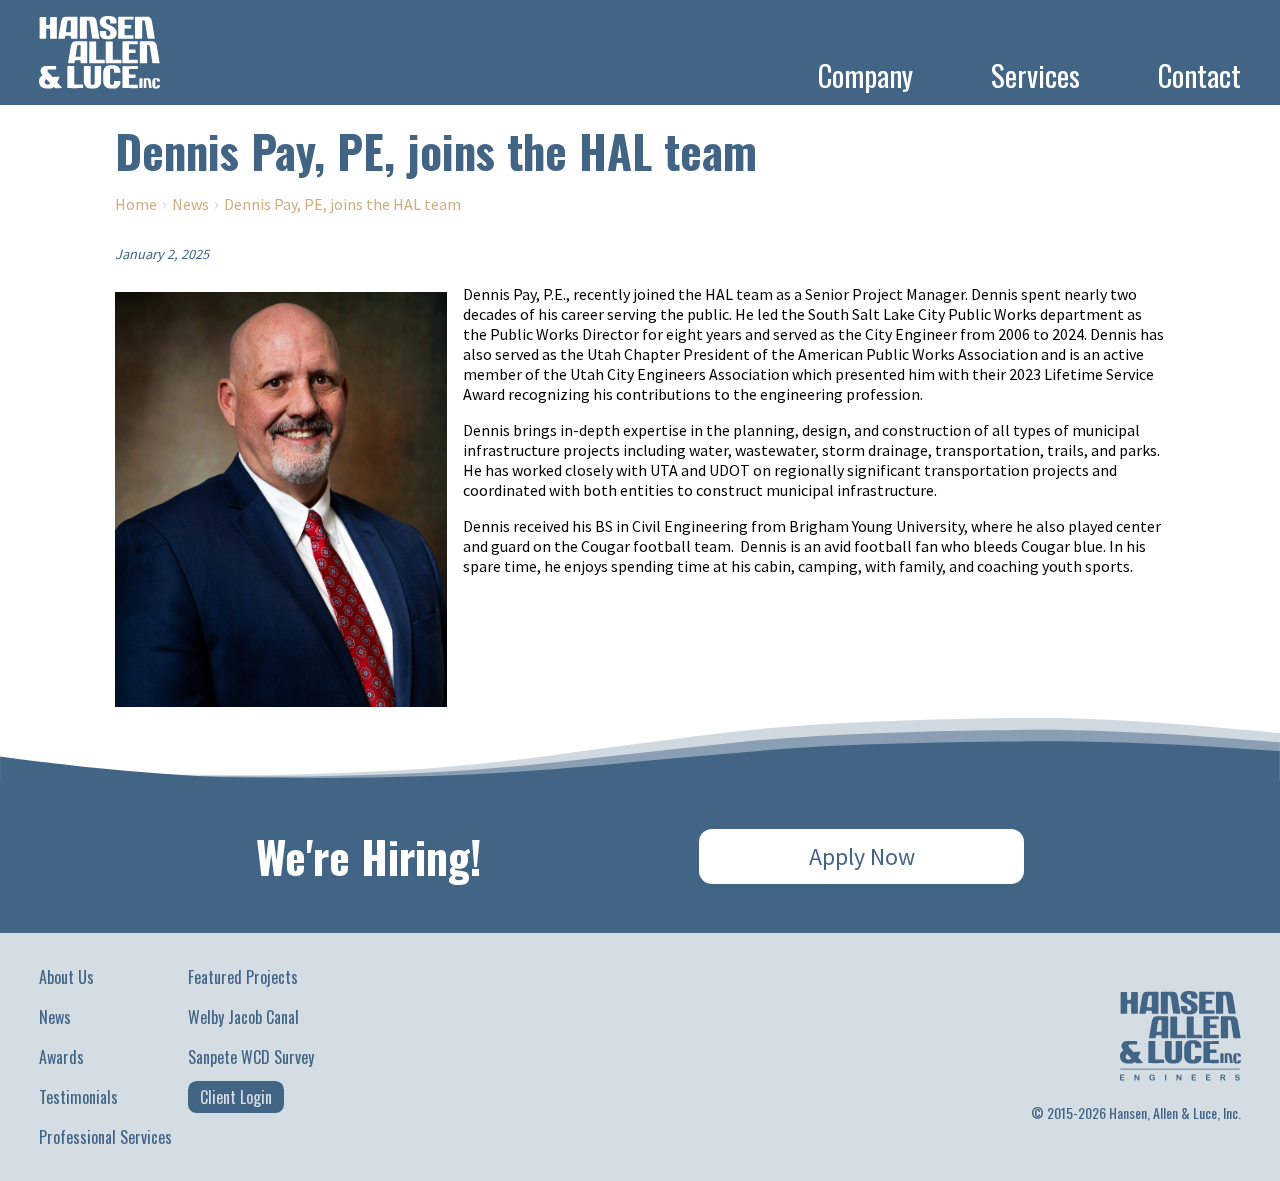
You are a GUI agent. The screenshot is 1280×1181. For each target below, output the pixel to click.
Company (865, 75)
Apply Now (862, 856)
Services (1035, 75)
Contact (1199, 75)
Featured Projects (243, 977)
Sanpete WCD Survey (251, 1057)
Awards (61, 1057)
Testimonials (78, 1097)
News (190, 204)
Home (136, 204)
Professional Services (105, 1137)
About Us (66, 977)
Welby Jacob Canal (243, 1017)
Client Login (236, 1097)
